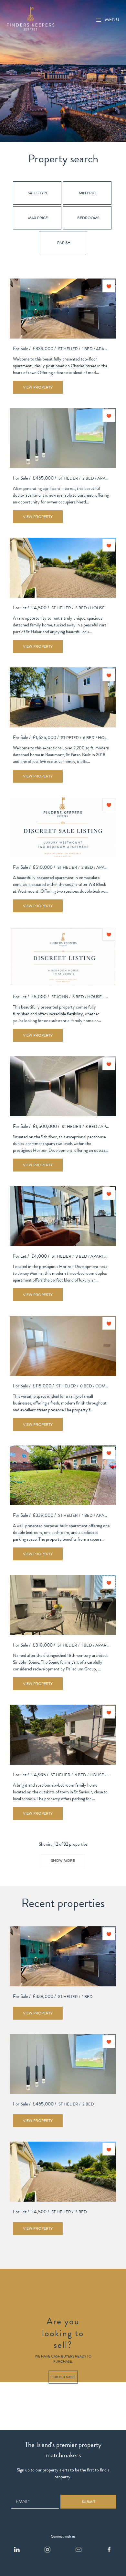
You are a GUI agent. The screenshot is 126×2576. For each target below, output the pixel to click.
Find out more (63, 2377)
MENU (112, 20)
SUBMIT (89, 2502)
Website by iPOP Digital (22, 2573)
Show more (63, 1861)
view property (38, 387)
